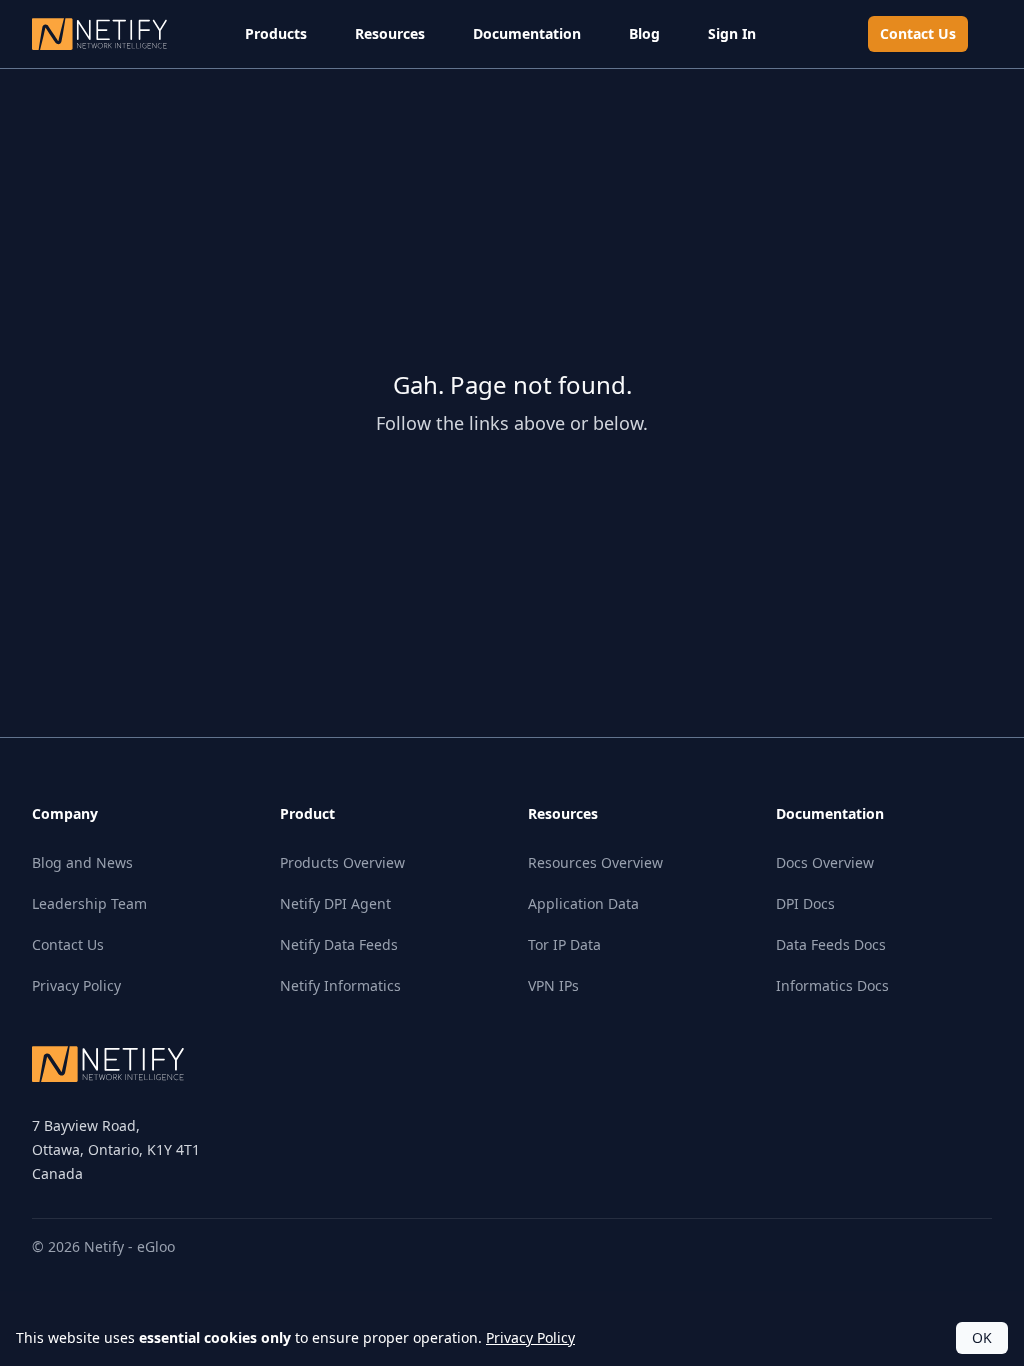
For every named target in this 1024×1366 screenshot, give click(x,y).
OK (982, 1337)
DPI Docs (805, 903)
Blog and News (82, 862)
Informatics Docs (832, 985)
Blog (644, 33)
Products (276, 33)
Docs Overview (825, 862)
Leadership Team (89, 903)
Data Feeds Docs (831, 944)
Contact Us (918, 33)
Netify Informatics (340, 985)
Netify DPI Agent (335, 903)
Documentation (527, 33)
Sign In (732, 33)
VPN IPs (553, 985)
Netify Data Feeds (339, 944)
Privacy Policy (76, 985)
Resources (390, 33)
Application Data (583, 903)
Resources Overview (595, 862)
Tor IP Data (564, 944)
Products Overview (342, 862)
